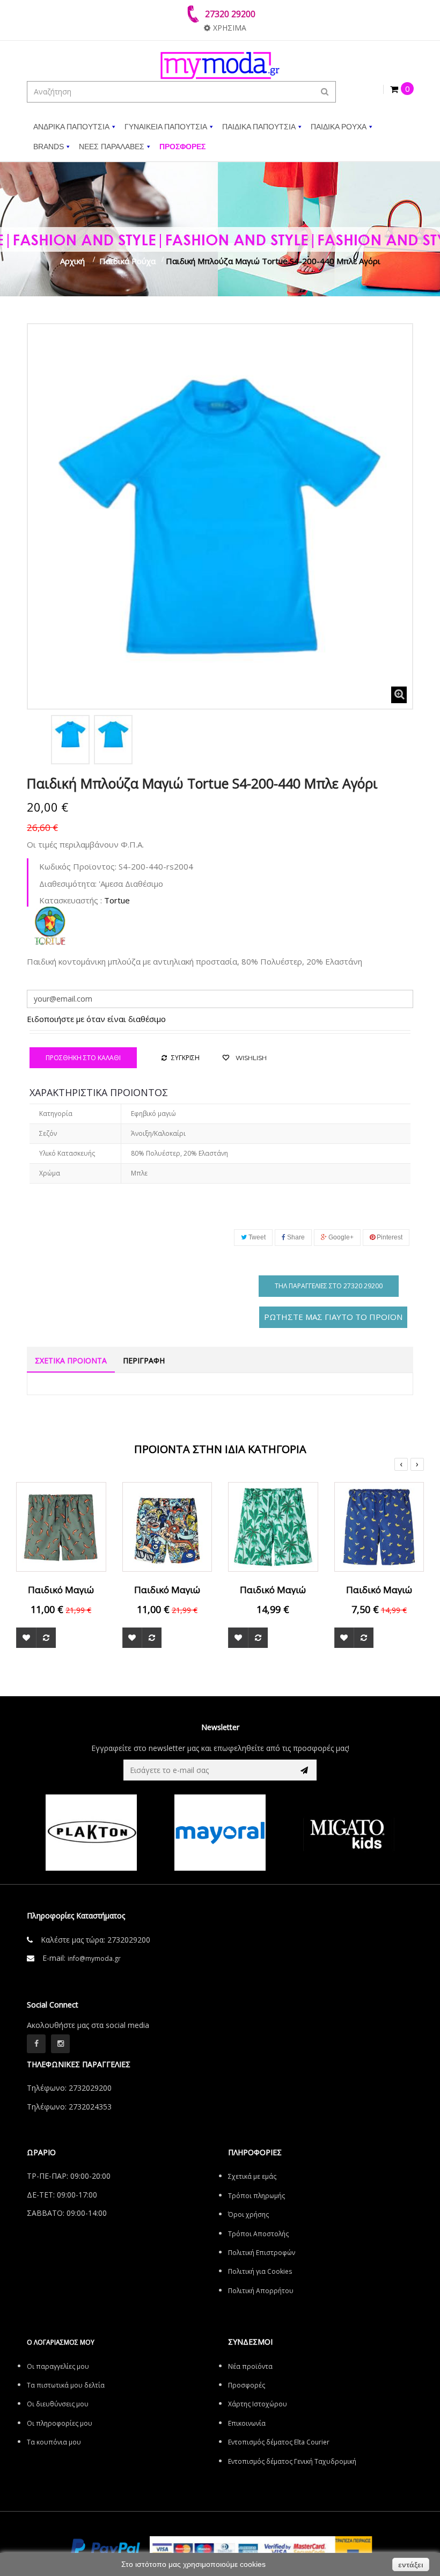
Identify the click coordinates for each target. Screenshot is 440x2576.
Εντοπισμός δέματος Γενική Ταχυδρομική (292, 2461)
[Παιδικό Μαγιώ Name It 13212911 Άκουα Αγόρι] (273, 1526)
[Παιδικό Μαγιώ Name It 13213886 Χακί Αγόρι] (61, 1526)
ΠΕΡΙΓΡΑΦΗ (144, 1360)
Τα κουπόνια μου (54, 2442)
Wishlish (250, 1058)
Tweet (256, 1237)
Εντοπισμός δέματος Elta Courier (279, 2442)
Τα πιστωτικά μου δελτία (66, 2385)
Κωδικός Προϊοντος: (78, 866)
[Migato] (290, 1833)
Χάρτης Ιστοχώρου (258, 2404)
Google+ (340, 1237)
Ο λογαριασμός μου (61, 2342)
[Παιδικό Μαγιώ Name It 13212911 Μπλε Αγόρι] (379, 1526)
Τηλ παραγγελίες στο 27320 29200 (329, 1286)
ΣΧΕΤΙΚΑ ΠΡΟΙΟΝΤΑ (71, 1360)
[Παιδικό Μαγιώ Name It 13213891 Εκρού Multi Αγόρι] (167, 1526)
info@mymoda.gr (94, 1958)
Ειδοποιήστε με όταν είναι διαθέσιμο (96, 1019)
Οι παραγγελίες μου (58, 2366)
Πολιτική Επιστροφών (262, 2253)
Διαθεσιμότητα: (68, 884)
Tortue (117, 900)
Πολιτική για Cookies (260, 2271)
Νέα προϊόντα (250, 2366)
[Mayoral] (162, 1833)
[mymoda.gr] (220, 65)
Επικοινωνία (247, 2423)
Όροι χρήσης (248, 2214)
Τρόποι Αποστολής (258, 2234)
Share (295, 1237)
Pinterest (389, 1237)
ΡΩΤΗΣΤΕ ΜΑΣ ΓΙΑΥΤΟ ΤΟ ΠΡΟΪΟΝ (333, 1317)
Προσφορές (247, 2385)
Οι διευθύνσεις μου (58, 2404)
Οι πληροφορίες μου (60, 2423)
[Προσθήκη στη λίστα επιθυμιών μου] (26, 1638)
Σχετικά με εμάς (252, 2176)
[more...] (50, 925)
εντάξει (411, 2565)
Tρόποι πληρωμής (256, 2196)
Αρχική (72, 261)
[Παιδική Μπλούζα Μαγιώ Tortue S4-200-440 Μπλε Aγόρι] (70, 734)
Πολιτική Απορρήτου (261, 2291)
